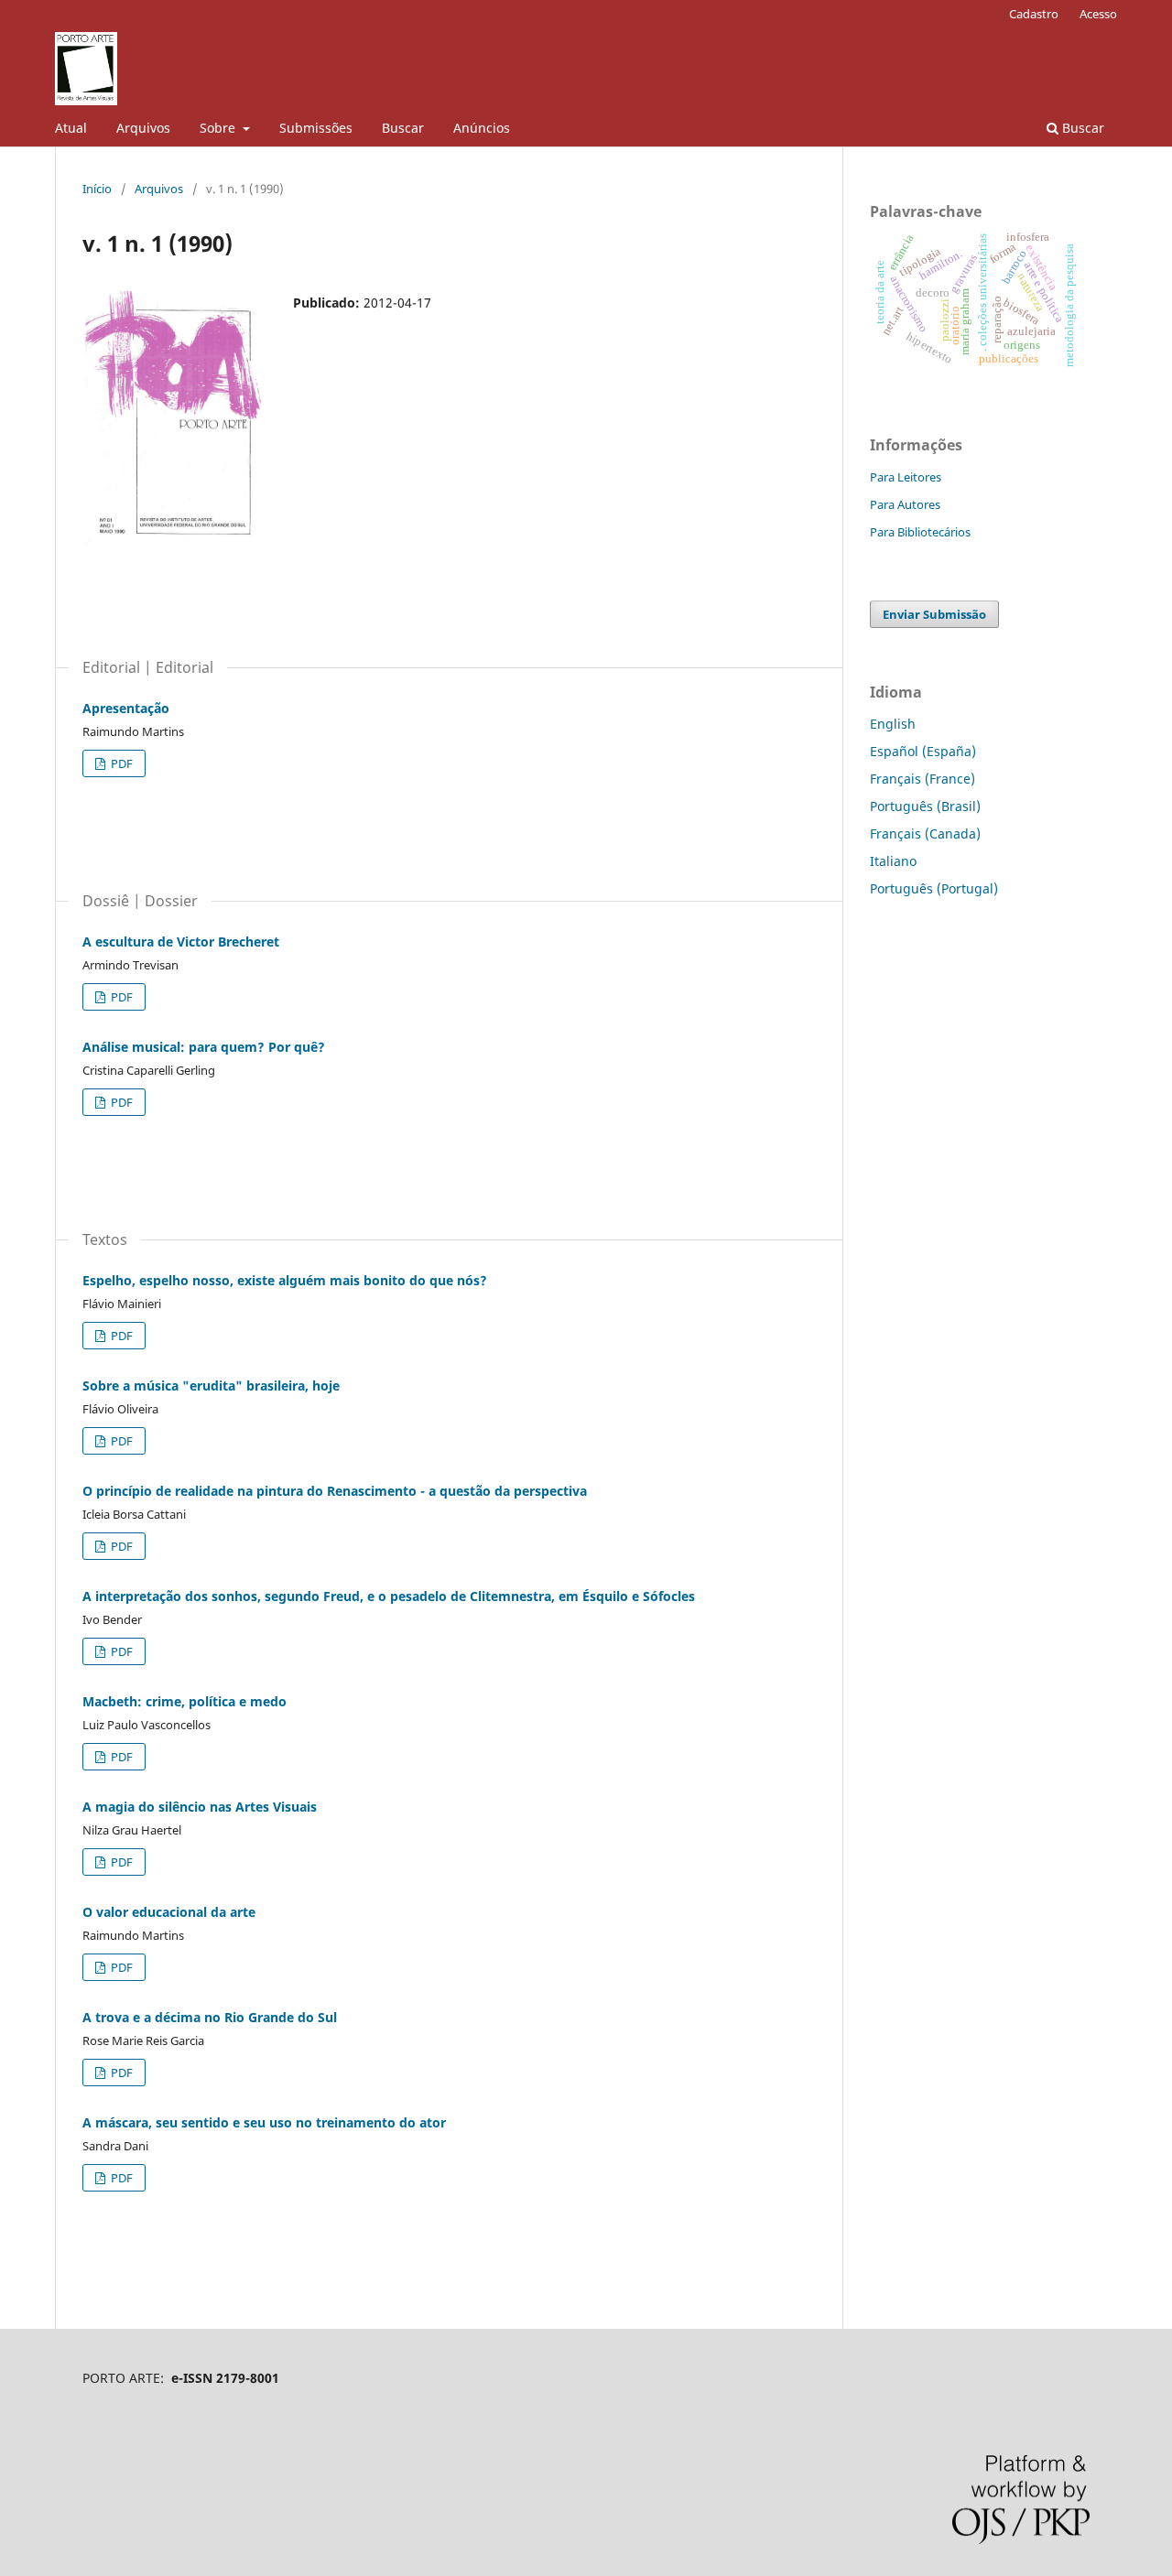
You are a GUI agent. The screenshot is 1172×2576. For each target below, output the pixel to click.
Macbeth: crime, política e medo (184, 1701)
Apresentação (126, 708)
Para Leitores (906, 477)
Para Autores (905, 504)
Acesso (1098, 14)
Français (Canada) (925, 833)
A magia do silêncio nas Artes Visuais (200, 1807)
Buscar (403, 128)
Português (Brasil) (925, 806)
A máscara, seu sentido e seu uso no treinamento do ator (264, 2122)
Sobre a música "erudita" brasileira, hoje (211, 1385)
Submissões (316, 128)
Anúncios (482, 128)
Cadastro (1034, 14)
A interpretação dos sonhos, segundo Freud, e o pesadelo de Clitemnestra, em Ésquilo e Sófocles (389, 1596)
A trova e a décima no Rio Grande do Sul (210, 2017)
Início (97, 189)
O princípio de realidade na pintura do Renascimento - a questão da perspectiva (335, 1491)
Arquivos (143, 128)
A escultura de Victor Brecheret (181, 942)
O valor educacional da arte (169, 1912)
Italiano (893, 861)
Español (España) (923, 751)
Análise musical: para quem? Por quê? (204, 1047)
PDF (120, 763)
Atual (71, 128)
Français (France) (922, 779)
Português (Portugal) (934, 888)
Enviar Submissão (934, 614)
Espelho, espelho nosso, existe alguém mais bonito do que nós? (285, 1280)
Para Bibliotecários (920, 532)
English (893, 724)
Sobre (219, 128)
